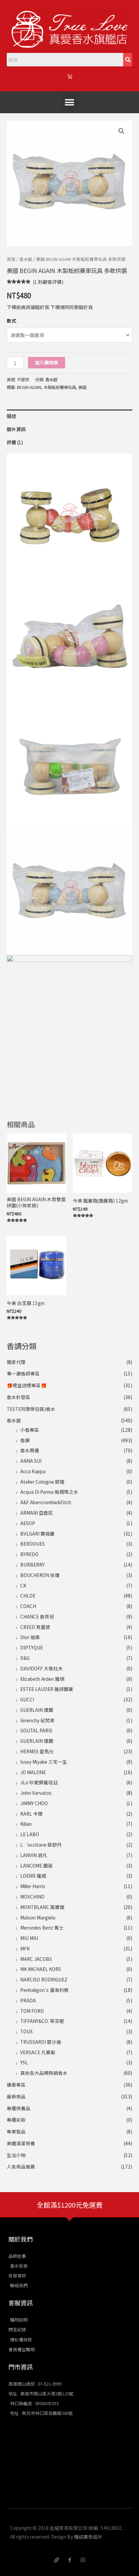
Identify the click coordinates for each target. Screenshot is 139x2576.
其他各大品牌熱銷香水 (44, 2073)
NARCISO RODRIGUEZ (44, 1979)
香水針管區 (19, 1397)
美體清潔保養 (21, 2143)
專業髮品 (16, 2131)
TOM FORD (32, 2011)
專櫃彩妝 (16, 2120)
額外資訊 (16, 429)
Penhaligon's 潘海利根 (44, 1990)
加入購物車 (47, 362)
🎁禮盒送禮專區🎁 (27, 1385)
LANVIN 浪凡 (34, 1855)
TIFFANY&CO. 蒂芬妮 (42, 2021)
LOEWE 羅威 (33, 1876)
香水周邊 (30, 1450)
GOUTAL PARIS (36, 1730)
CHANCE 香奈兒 (37, 1616)
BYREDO (29, 1554)
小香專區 (30, 1430)
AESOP (28, 1523)
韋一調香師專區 (23, 1373)
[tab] (69, 416)
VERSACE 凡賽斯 (38, 2052)
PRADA (28, 2000)
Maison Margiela (38, 1917)
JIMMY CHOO (34, 1803)
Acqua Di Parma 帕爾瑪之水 (49, 1492)
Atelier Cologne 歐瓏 (42, 1482)
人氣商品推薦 (21, 2166)
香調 (25, 1440)
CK (23, 1585)
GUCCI (27, 1699)
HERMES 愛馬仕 (37, 1751)
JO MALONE (33, 1772)
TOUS (26, 2031)
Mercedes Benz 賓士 (42, 1928)
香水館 (14, 1420)
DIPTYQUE (32, 1647)
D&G (25, 1658)
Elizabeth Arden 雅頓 (42, 1679)
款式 (11, 321)
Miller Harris (33, 1886)
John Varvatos (36, 1793)
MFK (25, 1948)
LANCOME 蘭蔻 (36, 1866)
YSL (24, 2062)
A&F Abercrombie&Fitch (46, 1502)
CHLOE (28, 1596)
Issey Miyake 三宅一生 (44, 1762)
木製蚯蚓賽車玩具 (60, 387)
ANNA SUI (31, 1461)
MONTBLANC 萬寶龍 (42, 1907)
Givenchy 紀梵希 (37, 1720)
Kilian (26, 1824)
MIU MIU (29, 1938)
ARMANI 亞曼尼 (37, 1513)
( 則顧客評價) (48, 282)
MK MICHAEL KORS (41, 1969)
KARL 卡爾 (31, 1814)
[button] (70, 102)
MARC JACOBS (36, 1959)
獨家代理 (16, 1362)
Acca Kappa (33, 1471)
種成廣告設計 (88, 2537)
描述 (11, 416)
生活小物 (16, 2155)
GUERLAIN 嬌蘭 (37, 1710)
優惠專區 (16, 2085)
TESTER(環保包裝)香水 (31, 1409)
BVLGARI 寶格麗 (37, 1534)
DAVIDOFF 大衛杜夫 (41, 1668)
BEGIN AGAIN (29, 387)
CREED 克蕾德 (35, 1627)
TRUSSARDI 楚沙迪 (41, 2042)
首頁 (11, 259)
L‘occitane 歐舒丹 (41, 1845)
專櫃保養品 (19, 2108)
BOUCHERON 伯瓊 (40, 1575)
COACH (28, 1606)
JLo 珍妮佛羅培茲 (39, 1782)
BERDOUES (33, 1544)
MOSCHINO (32, 1897)
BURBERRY (32, 1565)
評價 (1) (15, 442)
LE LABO (30, 1834)
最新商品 (16, 2096)
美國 (82, 387)
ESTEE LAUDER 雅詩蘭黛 (47, 1689)
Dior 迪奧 (30, 1637)
